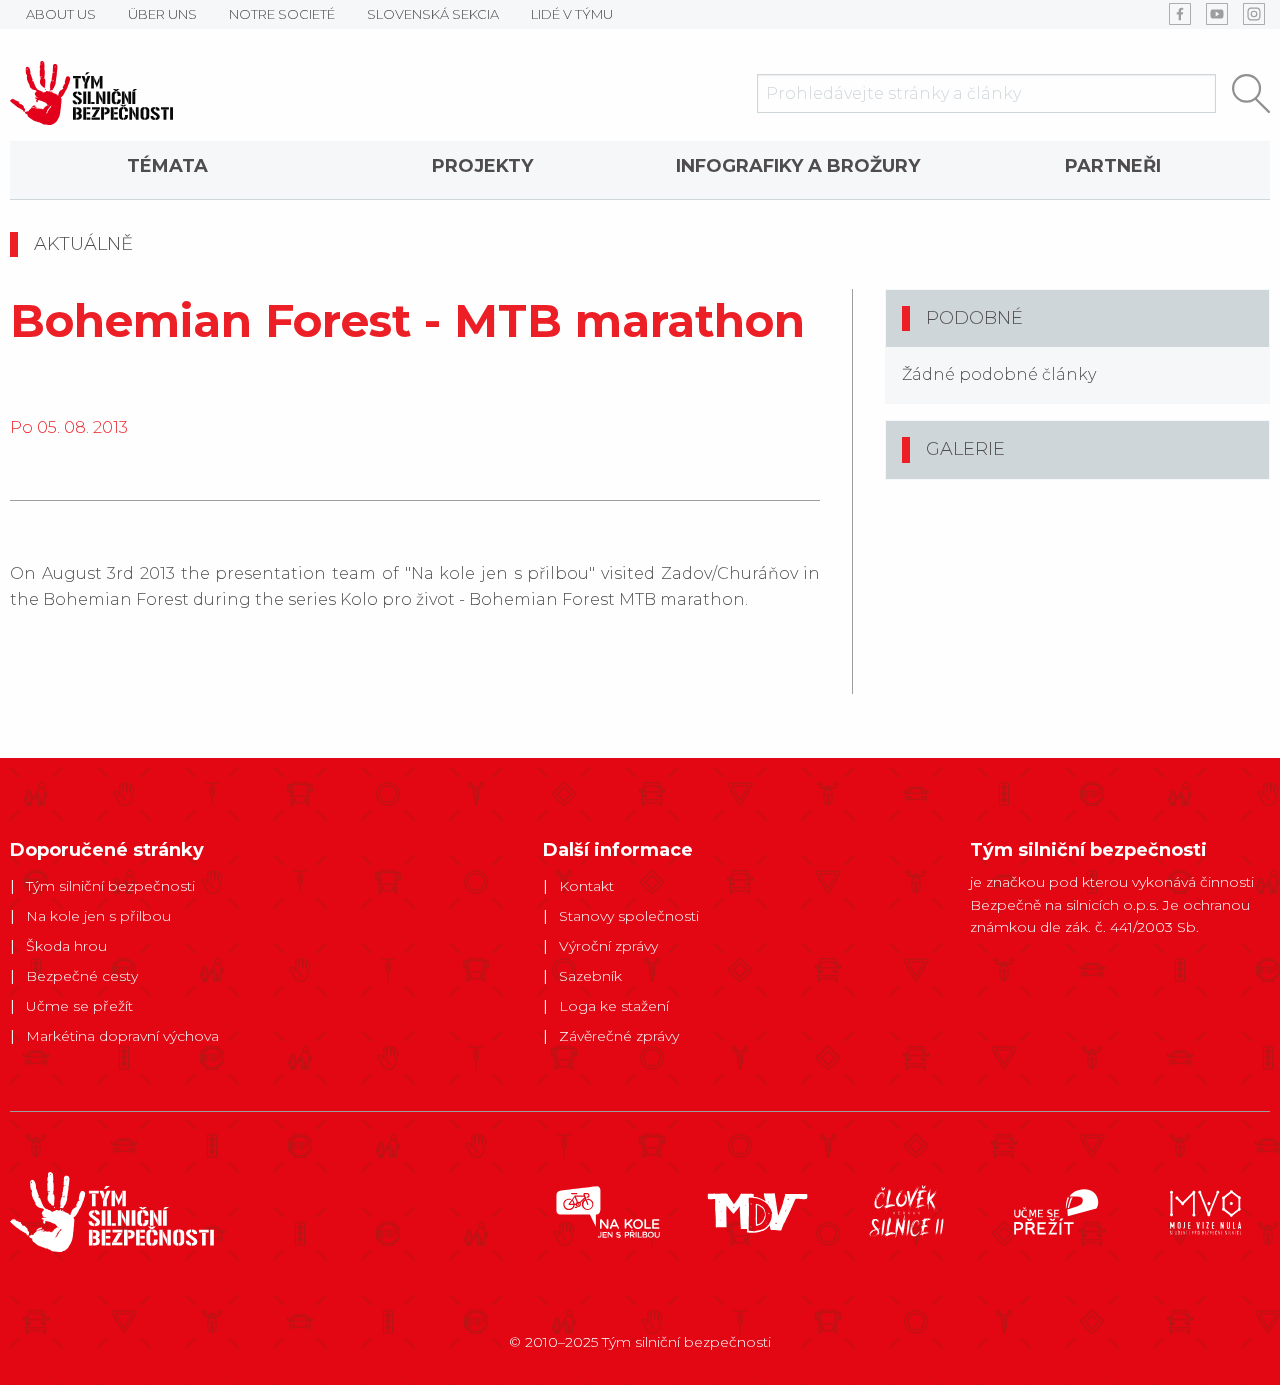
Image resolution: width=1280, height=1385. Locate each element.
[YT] (1217, 14)
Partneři (1113, 166)
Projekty (482, 166)
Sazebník (590, 976)
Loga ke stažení (614, 1006)
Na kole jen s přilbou (98, 916)
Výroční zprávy (608, 946)
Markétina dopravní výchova (122, 1036)
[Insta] (1254, 14)
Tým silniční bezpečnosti (110, 886)
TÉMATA (167, 166)
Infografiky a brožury (798, 166)
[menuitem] (167, 170)
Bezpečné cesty (82, 976)
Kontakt (586, 886)
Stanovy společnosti (629, 916)
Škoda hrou (66, 946)
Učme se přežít (79, 1006)
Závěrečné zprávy (619, 1036)
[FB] (1180, 14)
